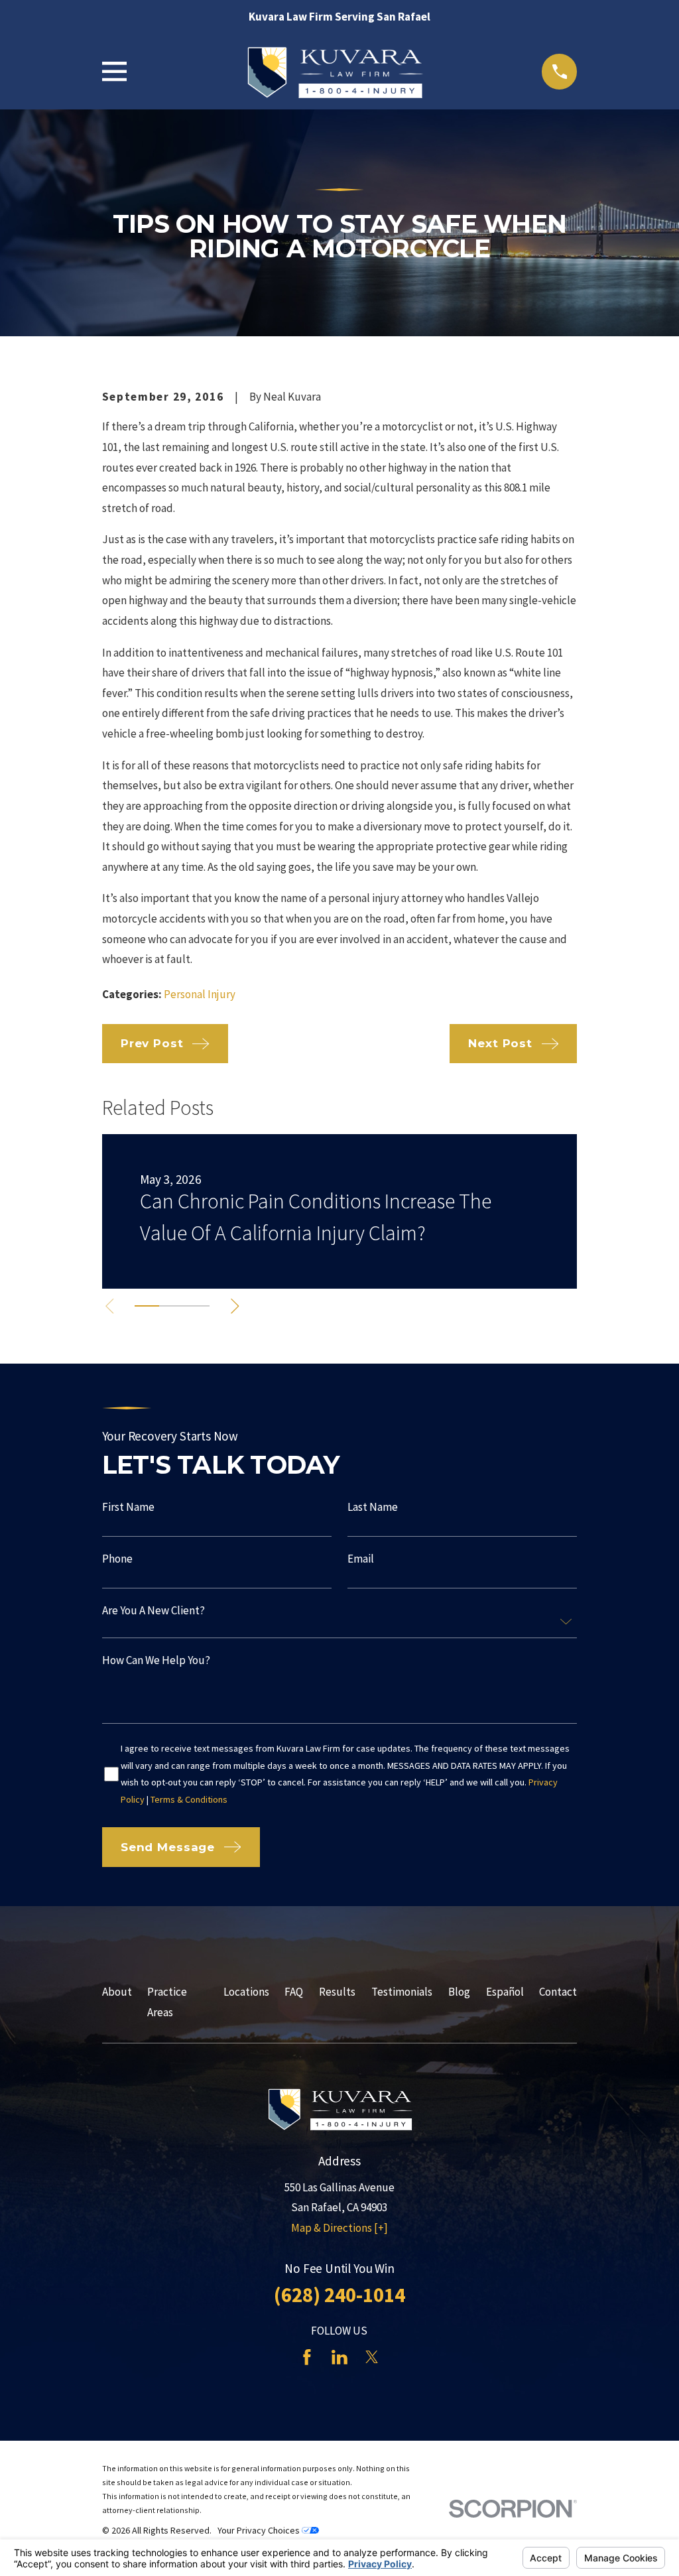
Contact (558, 1992)
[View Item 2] (172, 1306)
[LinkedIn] (339, 2357)
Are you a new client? (154, 1611)
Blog (459, 1992)
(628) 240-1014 (339, 2295)
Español (505, 1992)
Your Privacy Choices (260, 2530)
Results (337, 1992)
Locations (246, 1992)
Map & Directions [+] (339, 2228)
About (117, 1992)
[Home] (334, 72)
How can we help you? (156, 1660)
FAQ (294, 1992)
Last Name (373, 1507)
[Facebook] (307, 2357)
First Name (128, 1507)
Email (361, 1559)
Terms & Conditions (189, 1799)
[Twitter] (372, 2357)
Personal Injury (200, 994)
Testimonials (402, 1992)
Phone (117, 1559)
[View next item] (235, 1306)
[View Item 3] (197, 1306)
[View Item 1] (147, 1306)
